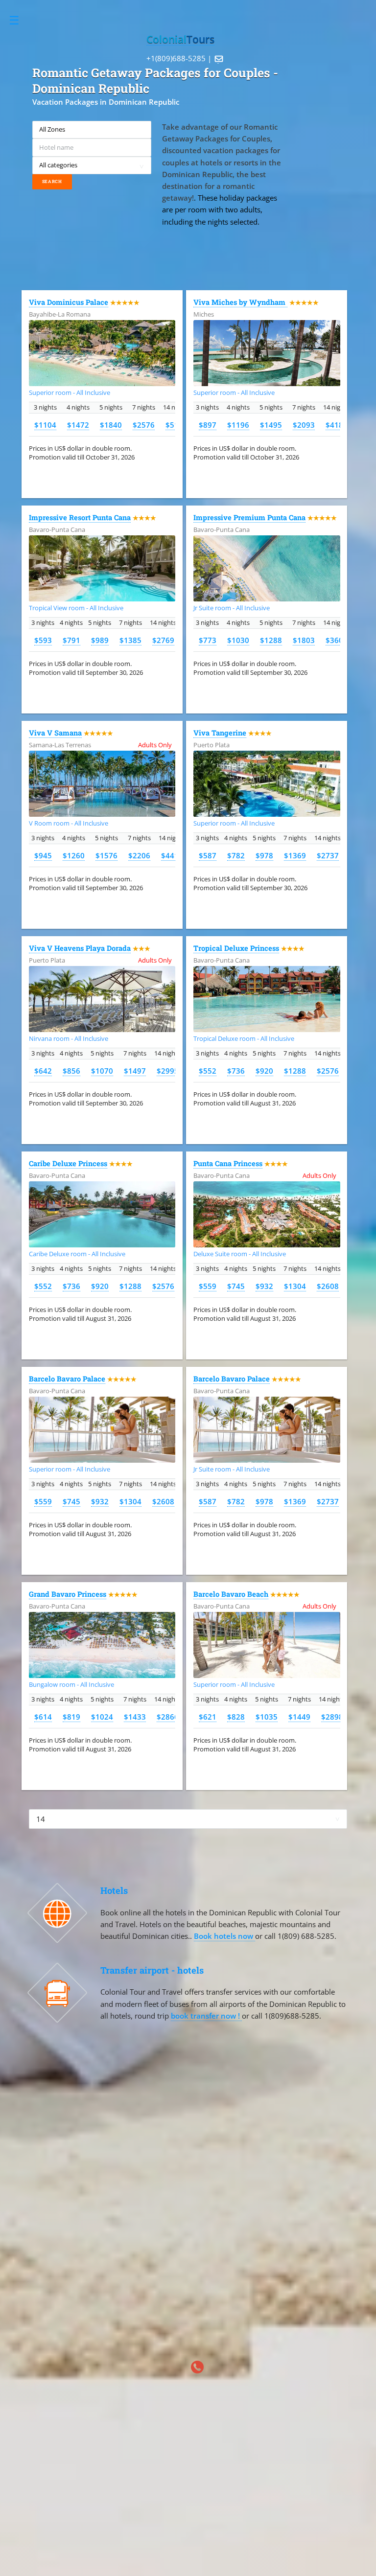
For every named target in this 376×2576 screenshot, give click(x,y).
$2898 (332, 1717)
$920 (264, 1071)
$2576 (144, 425)
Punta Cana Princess (228, 1163)
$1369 (295, 855)
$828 (236, 1717)
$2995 (168, 1071)
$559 (208, 1286)
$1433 (135, 1717)
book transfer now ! (206, 2016)
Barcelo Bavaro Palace (67, 1379)
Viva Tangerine (220, 733)
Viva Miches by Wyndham (240, 302)
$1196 (238, 425)
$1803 (304, 640)
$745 (236, 1286)
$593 (43, 640)
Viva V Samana (55, 733)
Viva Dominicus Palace (69, 302)
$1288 (271, 640)
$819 (71, 1717)
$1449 (299, 1717)
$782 (236, 855)
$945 (43, 855)
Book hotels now (224, 1936)
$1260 (74, 855)
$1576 (106, 855)
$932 (264, 1286)
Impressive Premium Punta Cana (249, 517)
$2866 (168, 1717)
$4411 (172, 855)
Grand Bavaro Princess (68, 1594)
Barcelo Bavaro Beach (231, 1594)
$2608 (328, 1286)
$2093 (304, 425)
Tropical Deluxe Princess (236, 948)
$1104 (45, 425)
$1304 (295, 1286)
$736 (236, 1071)
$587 (208, 855)
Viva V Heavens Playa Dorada (80, 948)
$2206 (139, 855)
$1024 (102, 1717)
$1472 (78, 425)
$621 (208, 1717)
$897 (208, 425)
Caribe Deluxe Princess (68, 1163)
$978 (264, 855)
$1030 (238, 640)
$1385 (130, 640)
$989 (100, 640)
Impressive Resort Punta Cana (80, 517)
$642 (43, 1071)
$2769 (163, 640)
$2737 (328, 855)
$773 (208, 640)
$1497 (135, 1071)
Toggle (19, 20)
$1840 (111, 425)
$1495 (271, 425)
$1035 (267, 1717)
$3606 (337, 640)
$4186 (337, 425)
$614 (43, 1717)
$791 (71, 640)
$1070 (102, 1071)
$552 (208, 1071)
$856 (71, 1071)
